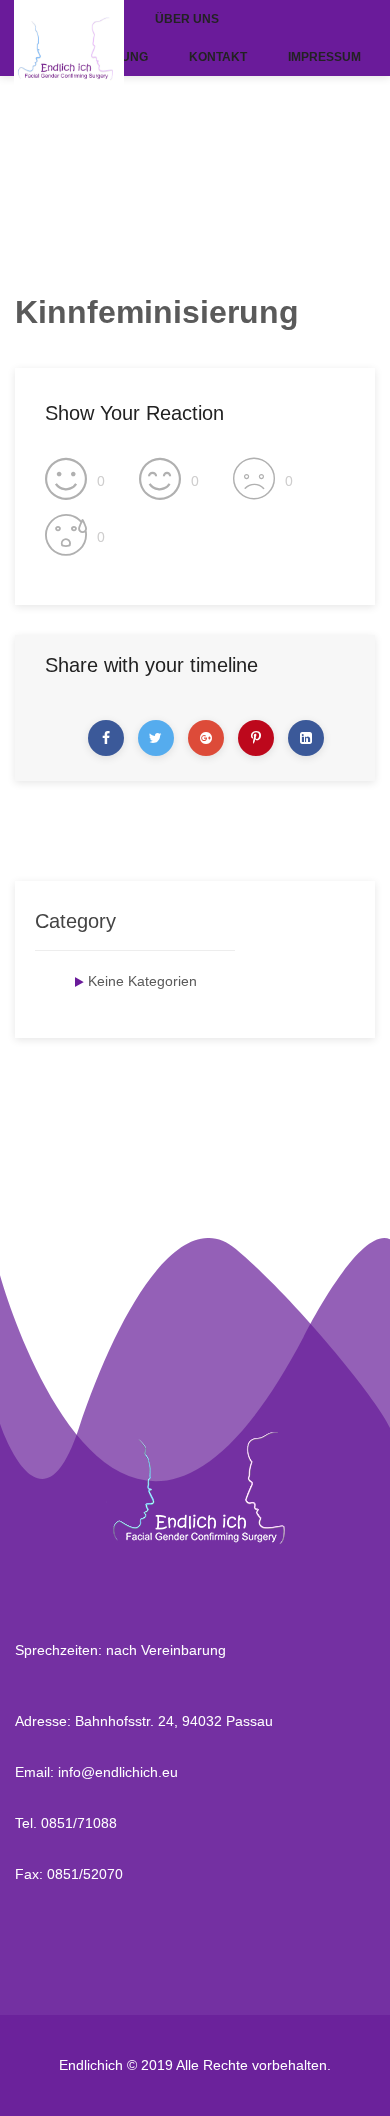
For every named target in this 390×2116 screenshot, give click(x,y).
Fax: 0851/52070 (69, 1874)
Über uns (187, 19)
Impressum (324, 57)
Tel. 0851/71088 (66, 1823)
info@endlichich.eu (118, 1772)
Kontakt (218, 57)
